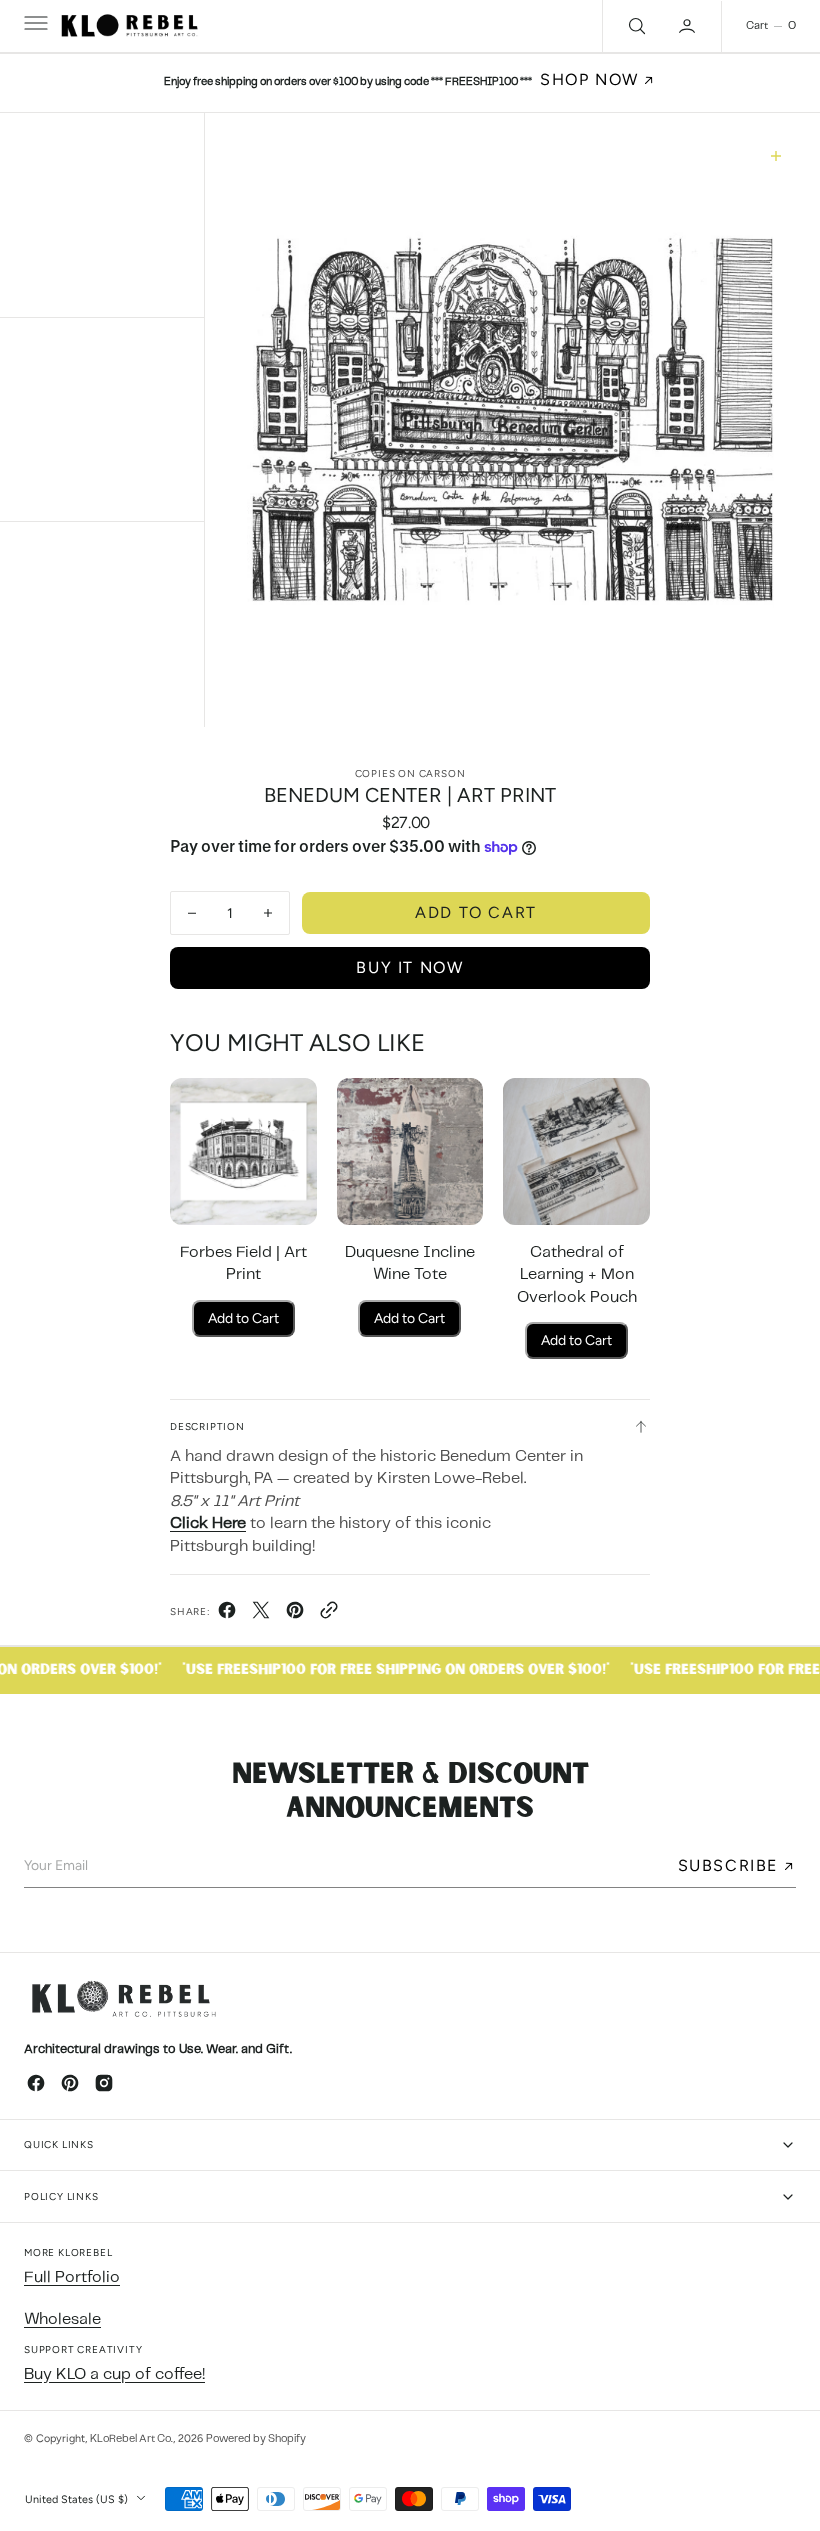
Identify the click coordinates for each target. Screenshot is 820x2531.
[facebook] (227, 1615)
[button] (34, 26)
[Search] (635, 26)
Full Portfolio (72, 2277)
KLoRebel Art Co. (131, 2439)
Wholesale (62, 2319)
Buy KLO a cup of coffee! (114, 2374)
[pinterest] (295, 1615)
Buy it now (409, 967)
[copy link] (329, 1615)
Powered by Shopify (256, 2439)
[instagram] (104, 2083)
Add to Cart (243, 1318)
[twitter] (261, 1615)
